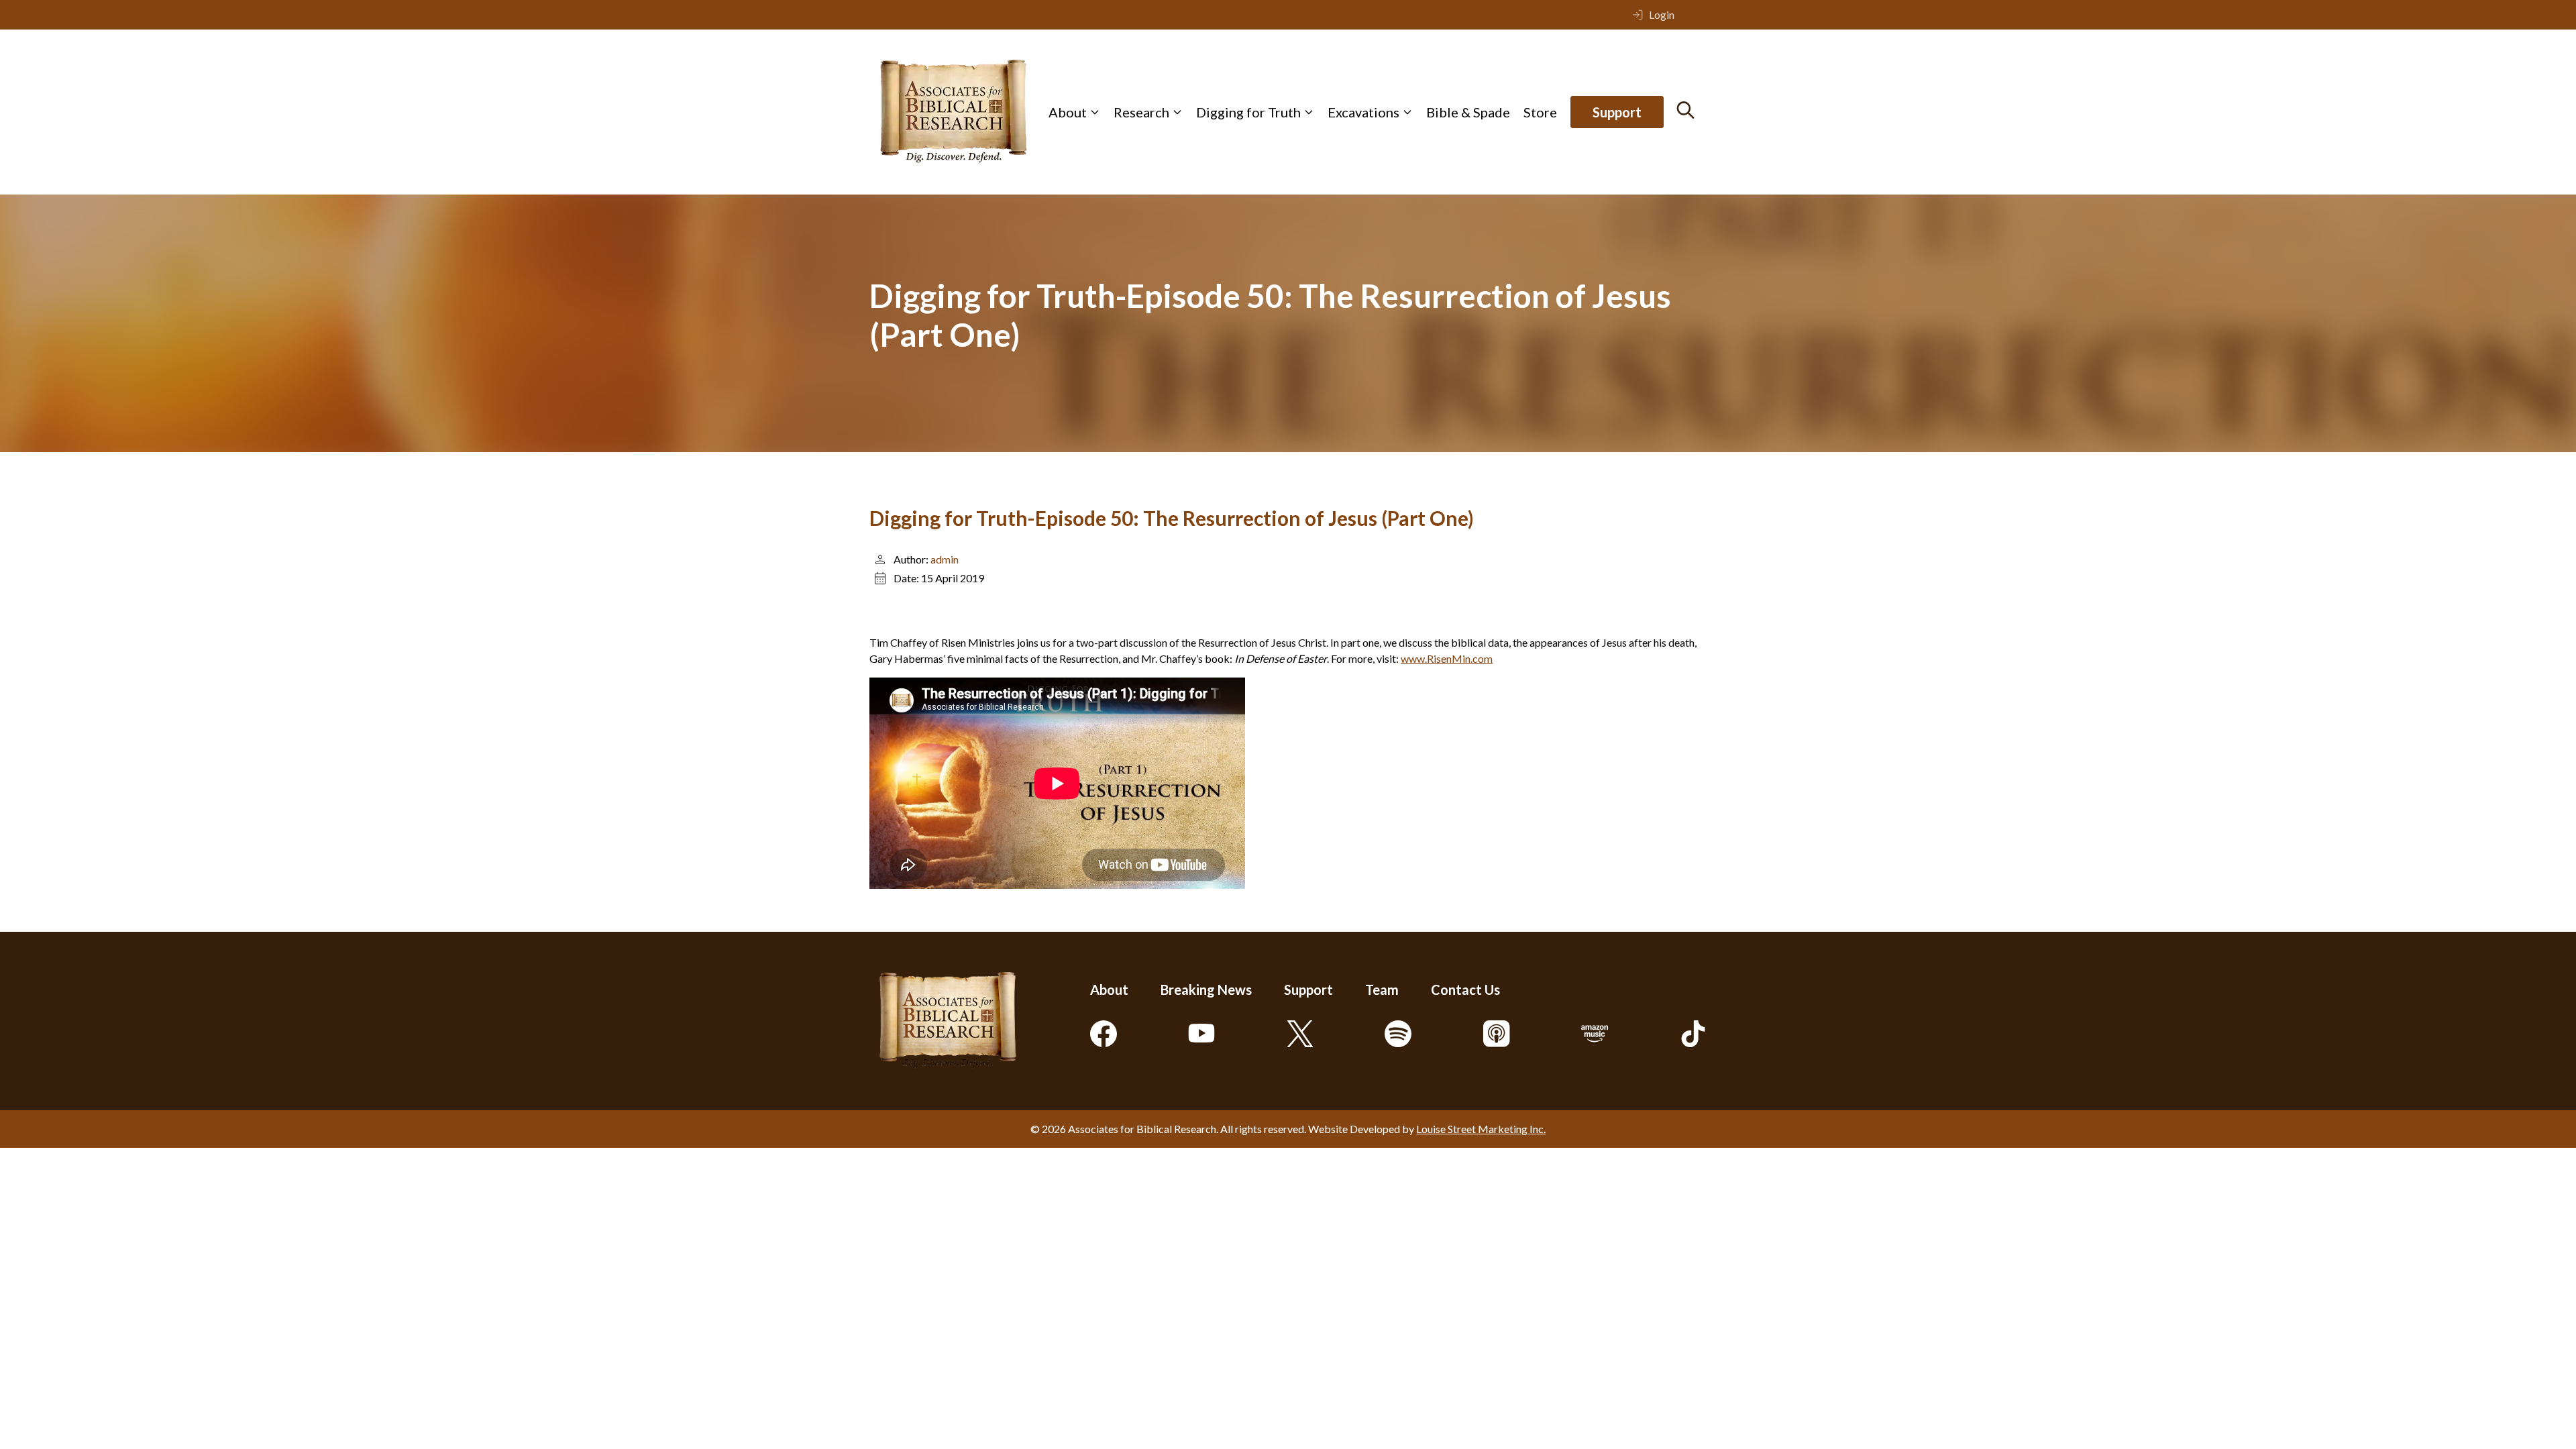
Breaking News (1206, 989)
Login (1662, 14)
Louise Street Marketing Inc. (1481, 1129)
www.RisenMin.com (1447, 658)
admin (945, 559)
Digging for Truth (1248, 112)
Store (1540, 112)
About (1068, 112)
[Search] (1685, 110)
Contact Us (1465, 989)
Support (1617, 112)
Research (1141, 112)
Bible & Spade (1468, 112)
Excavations (1363, 112)
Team (1382, 989)
